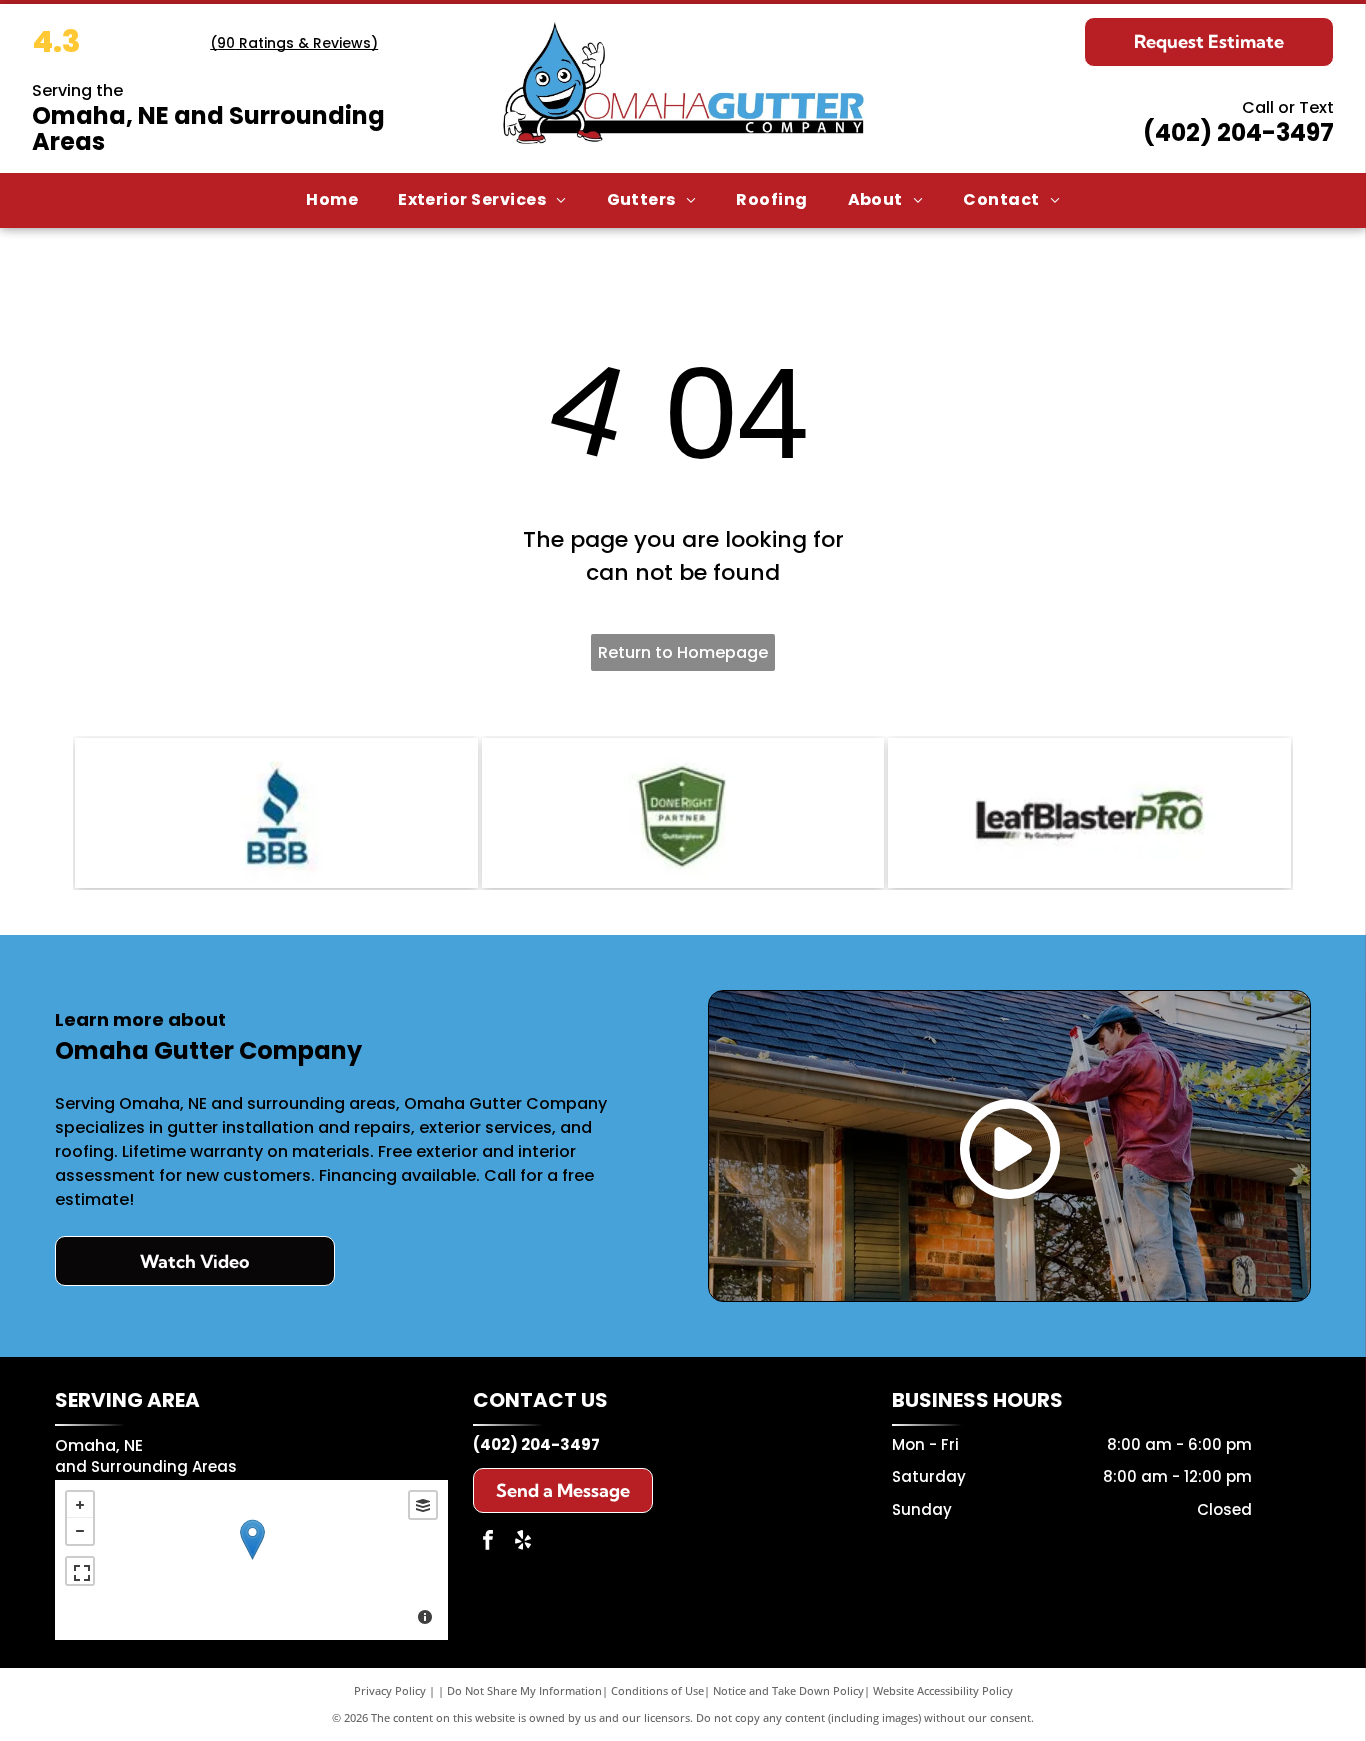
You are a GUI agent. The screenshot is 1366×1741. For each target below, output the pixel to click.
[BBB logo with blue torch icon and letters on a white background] (276, 813)
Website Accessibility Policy (943, 1690)
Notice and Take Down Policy (788, 1690)
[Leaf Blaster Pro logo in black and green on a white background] (1089, 813)
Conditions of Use (657, 1690)
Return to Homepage (683, 652)
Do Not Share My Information (524, 1690)
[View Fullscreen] (80, 1571)
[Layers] (423, 1505)
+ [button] (80, 1505)
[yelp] (523, 1542)
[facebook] (488, 1542)
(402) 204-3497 (1238, 132)
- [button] (80, 1531)
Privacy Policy (390, 1690)
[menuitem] (332, 200)
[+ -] (252, 1560)
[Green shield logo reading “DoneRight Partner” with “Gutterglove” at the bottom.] (683, 813)
